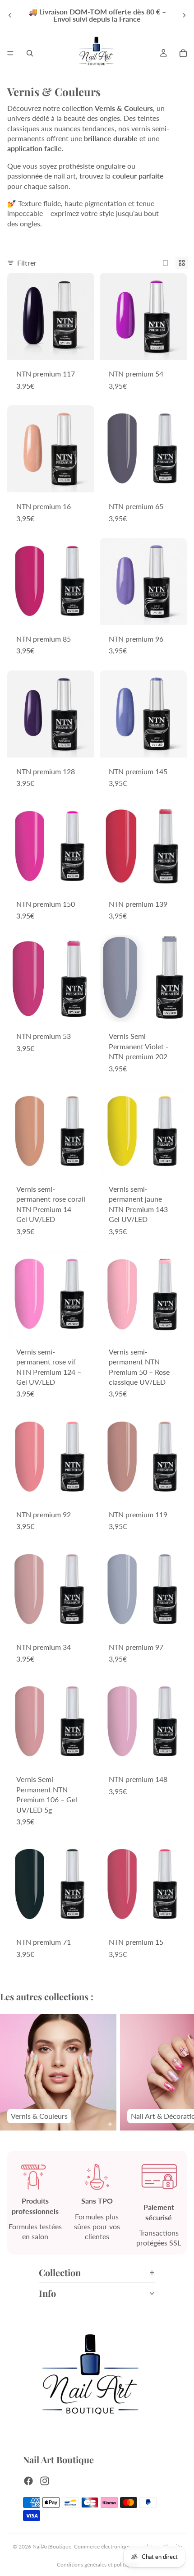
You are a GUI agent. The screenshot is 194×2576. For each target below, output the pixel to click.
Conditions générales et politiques (97, 2565)
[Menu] (10, 53)
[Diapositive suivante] (184, 15)
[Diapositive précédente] (10, 15)
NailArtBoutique (52, 2546)
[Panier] (183, 53)
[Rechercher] (30, 53)
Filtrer (27, 263)
